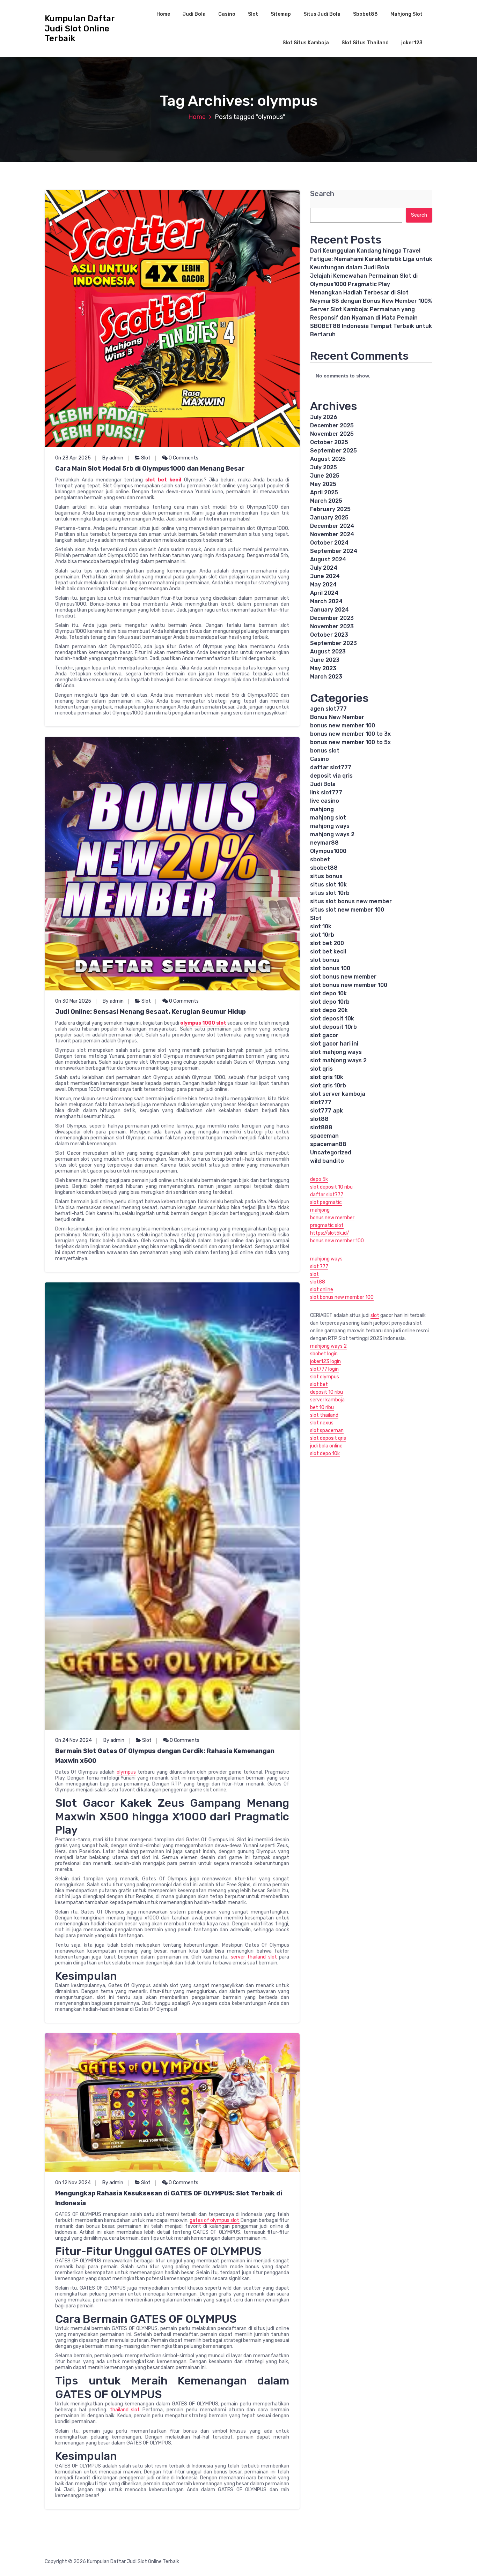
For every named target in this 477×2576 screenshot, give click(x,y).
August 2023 (328, 652)
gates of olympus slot (215, 2220)
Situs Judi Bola (322, 14)
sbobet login (324, 1354)
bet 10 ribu (322, 1407)
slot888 (321, 1127)
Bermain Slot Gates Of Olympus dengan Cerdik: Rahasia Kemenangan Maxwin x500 (165, 1756)
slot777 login (324, 1369)
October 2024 (329, 543)
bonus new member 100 (343, 725)
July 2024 (324, 568)
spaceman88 (328, 1144)
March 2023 (326, 677)
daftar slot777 (331, 767)
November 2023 (332, 626)
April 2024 (324, 593)
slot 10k (321, 926)
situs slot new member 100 (347, 910)
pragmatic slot (327, 1225)
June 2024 (325, 576)
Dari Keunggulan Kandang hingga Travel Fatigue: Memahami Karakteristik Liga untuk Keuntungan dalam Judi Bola (371, 259)
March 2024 (326, 601)
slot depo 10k (328, 993)
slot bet (319, 1384)
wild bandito (327, 1161)
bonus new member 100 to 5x (350, 742)
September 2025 (333, 451)
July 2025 (324, 467)
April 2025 (324, 492)
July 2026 (324, 417)
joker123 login (325, 1361)
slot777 (321, 1102)
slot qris (321, 1069)
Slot (253, 14)
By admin (113, 458)
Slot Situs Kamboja (306, 43)
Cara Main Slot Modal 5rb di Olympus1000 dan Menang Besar (150, 469)
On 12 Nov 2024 (73, 2183)
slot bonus (325, 960)
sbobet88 (324, 868)
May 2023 (323, 668)
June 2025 (325, 476)
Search (322, 194)
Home (163, 14)
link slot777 (326, 792)
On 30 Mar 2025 (73, 1001)
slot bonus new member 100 (349, 985)
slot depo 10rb (330, 1002)
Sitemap (281, 14)
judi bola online (326, 1446)
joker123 (412, 43)
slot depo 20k (329, 1010)
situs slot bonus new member (351, 901)
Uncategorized (331, 1152)
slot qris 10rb (328, 1085)
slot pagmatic (326, 1202)
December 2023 (332, 618)
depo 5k (319, 1179)
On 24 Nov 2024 (74, 1740)
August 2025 (328, 459)
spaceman (324, 1136)
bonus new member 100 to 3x (350, 734)
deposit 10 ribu (326, 1392)
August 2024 (328, 559)
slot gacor (324, 1035)
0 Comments (183, 458)
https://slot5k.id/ (330, 1233)
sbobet (320, 859)
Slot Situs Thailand (365, 43)
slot (314, 1274)
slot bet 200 (327, 943)
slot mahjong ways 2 (338, 1060)
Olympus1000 (328, 851)
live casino (325, 801)
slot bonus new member (343, 977)
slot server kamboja (338, 1094)
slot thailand (324, 1415)
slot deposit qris (328, 1438)
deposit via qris (331, 776)
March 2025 (326, 501)
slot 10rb (322, 935)
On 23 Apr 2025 (73, 458)
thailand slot (125, 2410)
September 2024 (334, 551)
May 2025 (323, 484)
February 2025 (330, 509)
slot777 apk (326, 1111)
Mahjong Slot (406, 14)
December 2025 (332, 425)
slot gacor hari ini (334, 1044)
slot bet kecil (163, 480)
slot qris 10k (327, 1077)
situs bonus (326, 876)
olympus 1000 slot (203, 1023)
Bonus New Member (337, 717)
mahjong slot (328, 818)
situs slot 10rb (330, 893)
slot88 (319, 1119)
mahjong (322, 809)
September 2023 (333, 643)
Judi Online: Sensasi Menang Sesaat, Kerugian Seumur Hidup (151, 1012)
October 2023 (329, 635)
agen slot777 (328, 709)
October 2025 (329, 442)
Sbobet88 (365, 14)
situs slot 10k (328, 885)
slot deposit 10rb (333, 1027)
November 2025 (332, 434)
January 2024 (329, 610)
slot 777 (319, 1267)
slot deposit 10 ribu (331, 1187)
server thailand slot (254, 1957)
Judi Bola (194, 14)
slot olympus (325, 1377)
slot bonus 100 (330, 968)
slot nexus (322, 1423)
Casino (227, 14)
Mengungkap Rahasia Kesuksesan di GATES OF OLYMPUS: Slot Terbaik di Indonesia (169, 2198)
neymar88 (324, 843)
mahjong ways (330, 826)
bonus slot (325, 751)
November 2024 (332, 534)
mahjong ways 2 (332, 834)
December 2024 (332, 526)
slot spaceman (327, 1431)
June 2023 (325, 660)
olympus (126, 1772)
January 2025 (329, 518)
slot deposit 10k (332, 1019)
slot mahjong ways (336, 1052)
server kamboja (327, 1400)
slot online (322, 1290)
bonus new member (332, 1218)
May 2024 (323, 585)
